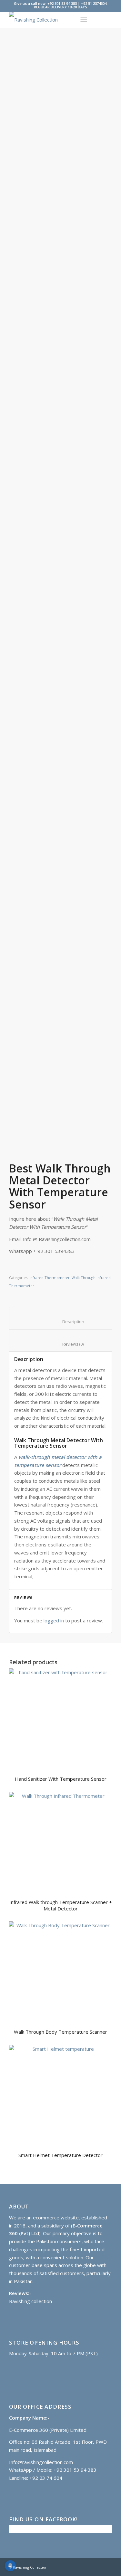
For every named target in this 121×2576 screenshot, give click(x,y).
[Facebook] (97, 2567)
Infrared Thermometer (50, 1278)
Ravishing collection (30, 2301)
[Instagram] (107, 2567)
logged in (54, 1620)
